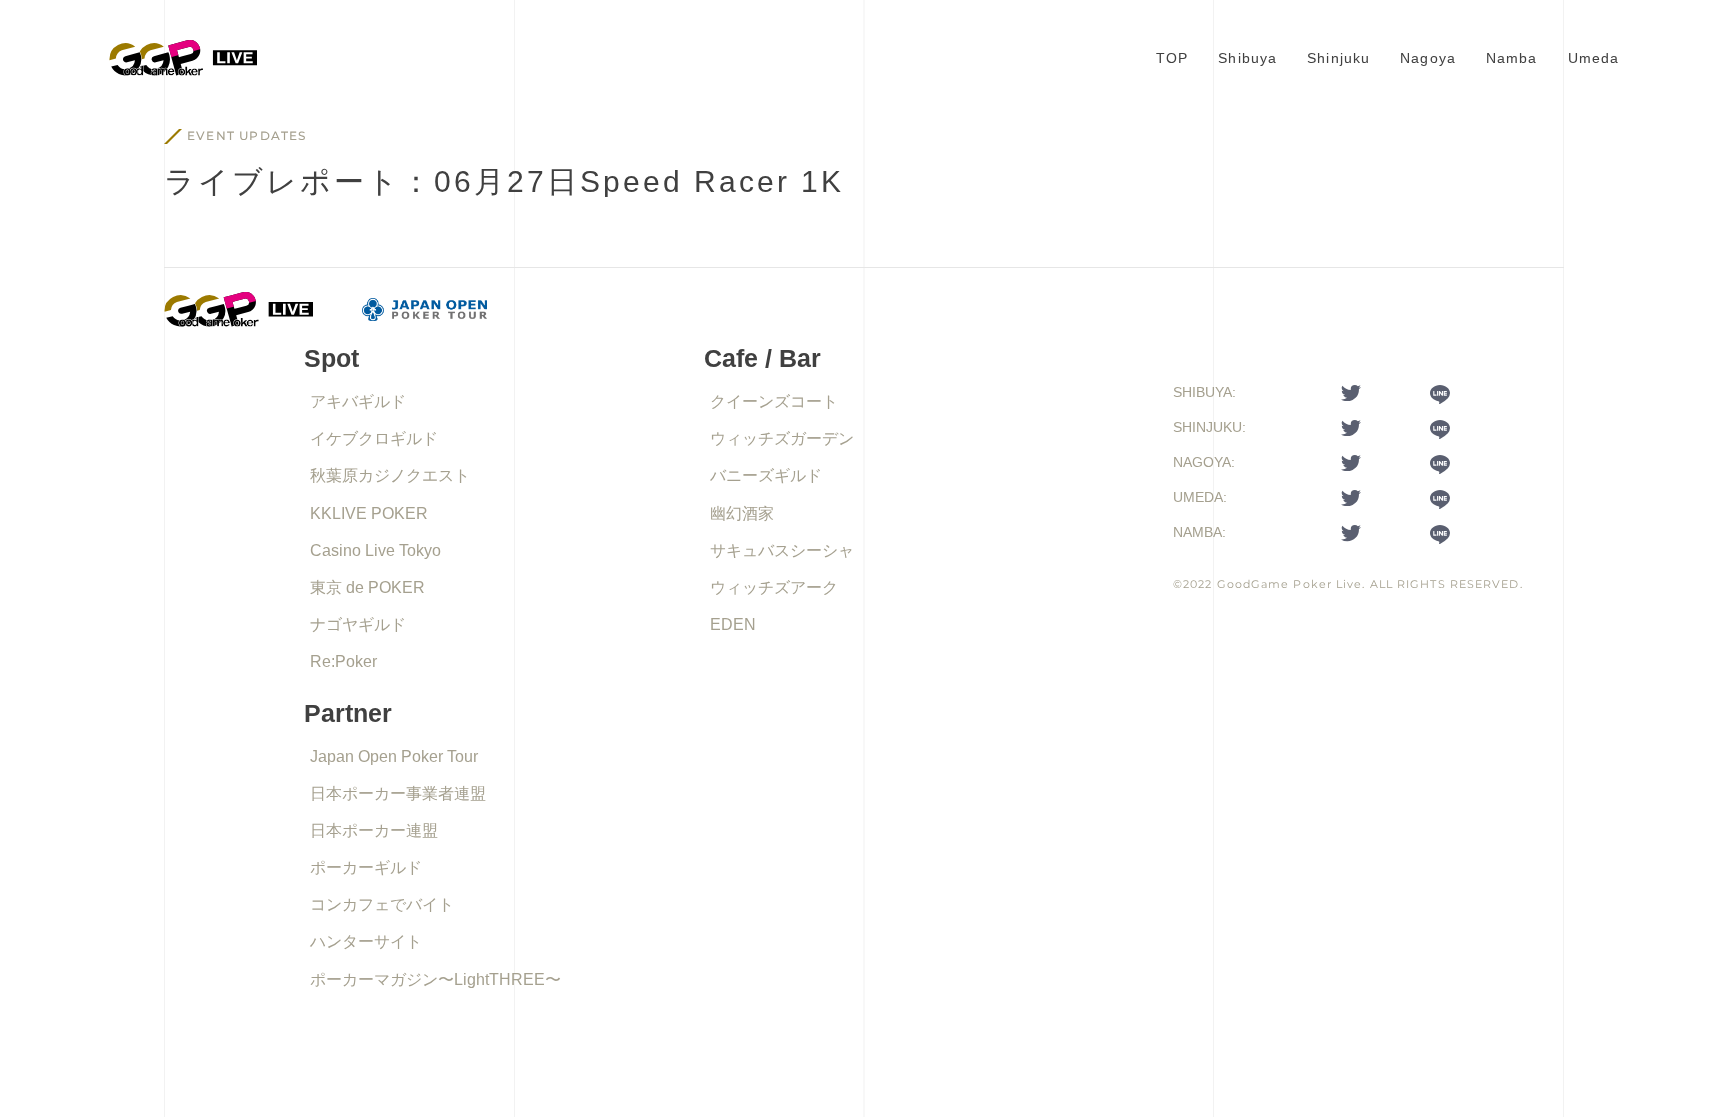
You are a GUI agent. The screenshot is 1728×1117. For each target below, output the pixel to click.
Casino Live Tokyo (375, 550)
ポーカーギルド (366, 867)
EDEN (733, 624)
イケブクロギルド (374, 438)
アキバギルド (358, 401)
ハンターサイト (366, 941)
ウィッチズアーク (774, 587)
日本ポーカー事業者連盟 (398, 793)
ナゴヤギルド (358, 624)
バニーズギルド (766, 475)
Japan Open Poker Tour (394, 756)
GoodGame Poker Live (1290, 584)
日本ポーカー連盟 (374, 830)
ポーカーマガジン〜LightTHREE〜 (435, 979)
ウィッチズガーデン (782, 438)
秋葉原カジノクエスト (390, 475)
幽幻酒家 (742, 513)
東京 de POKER (367, 587)
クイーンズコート (774, 401)
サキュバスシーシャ (782, 550)
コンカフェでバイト (382, 904)
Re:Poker (343, 661)
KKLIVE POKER (369, 513)
